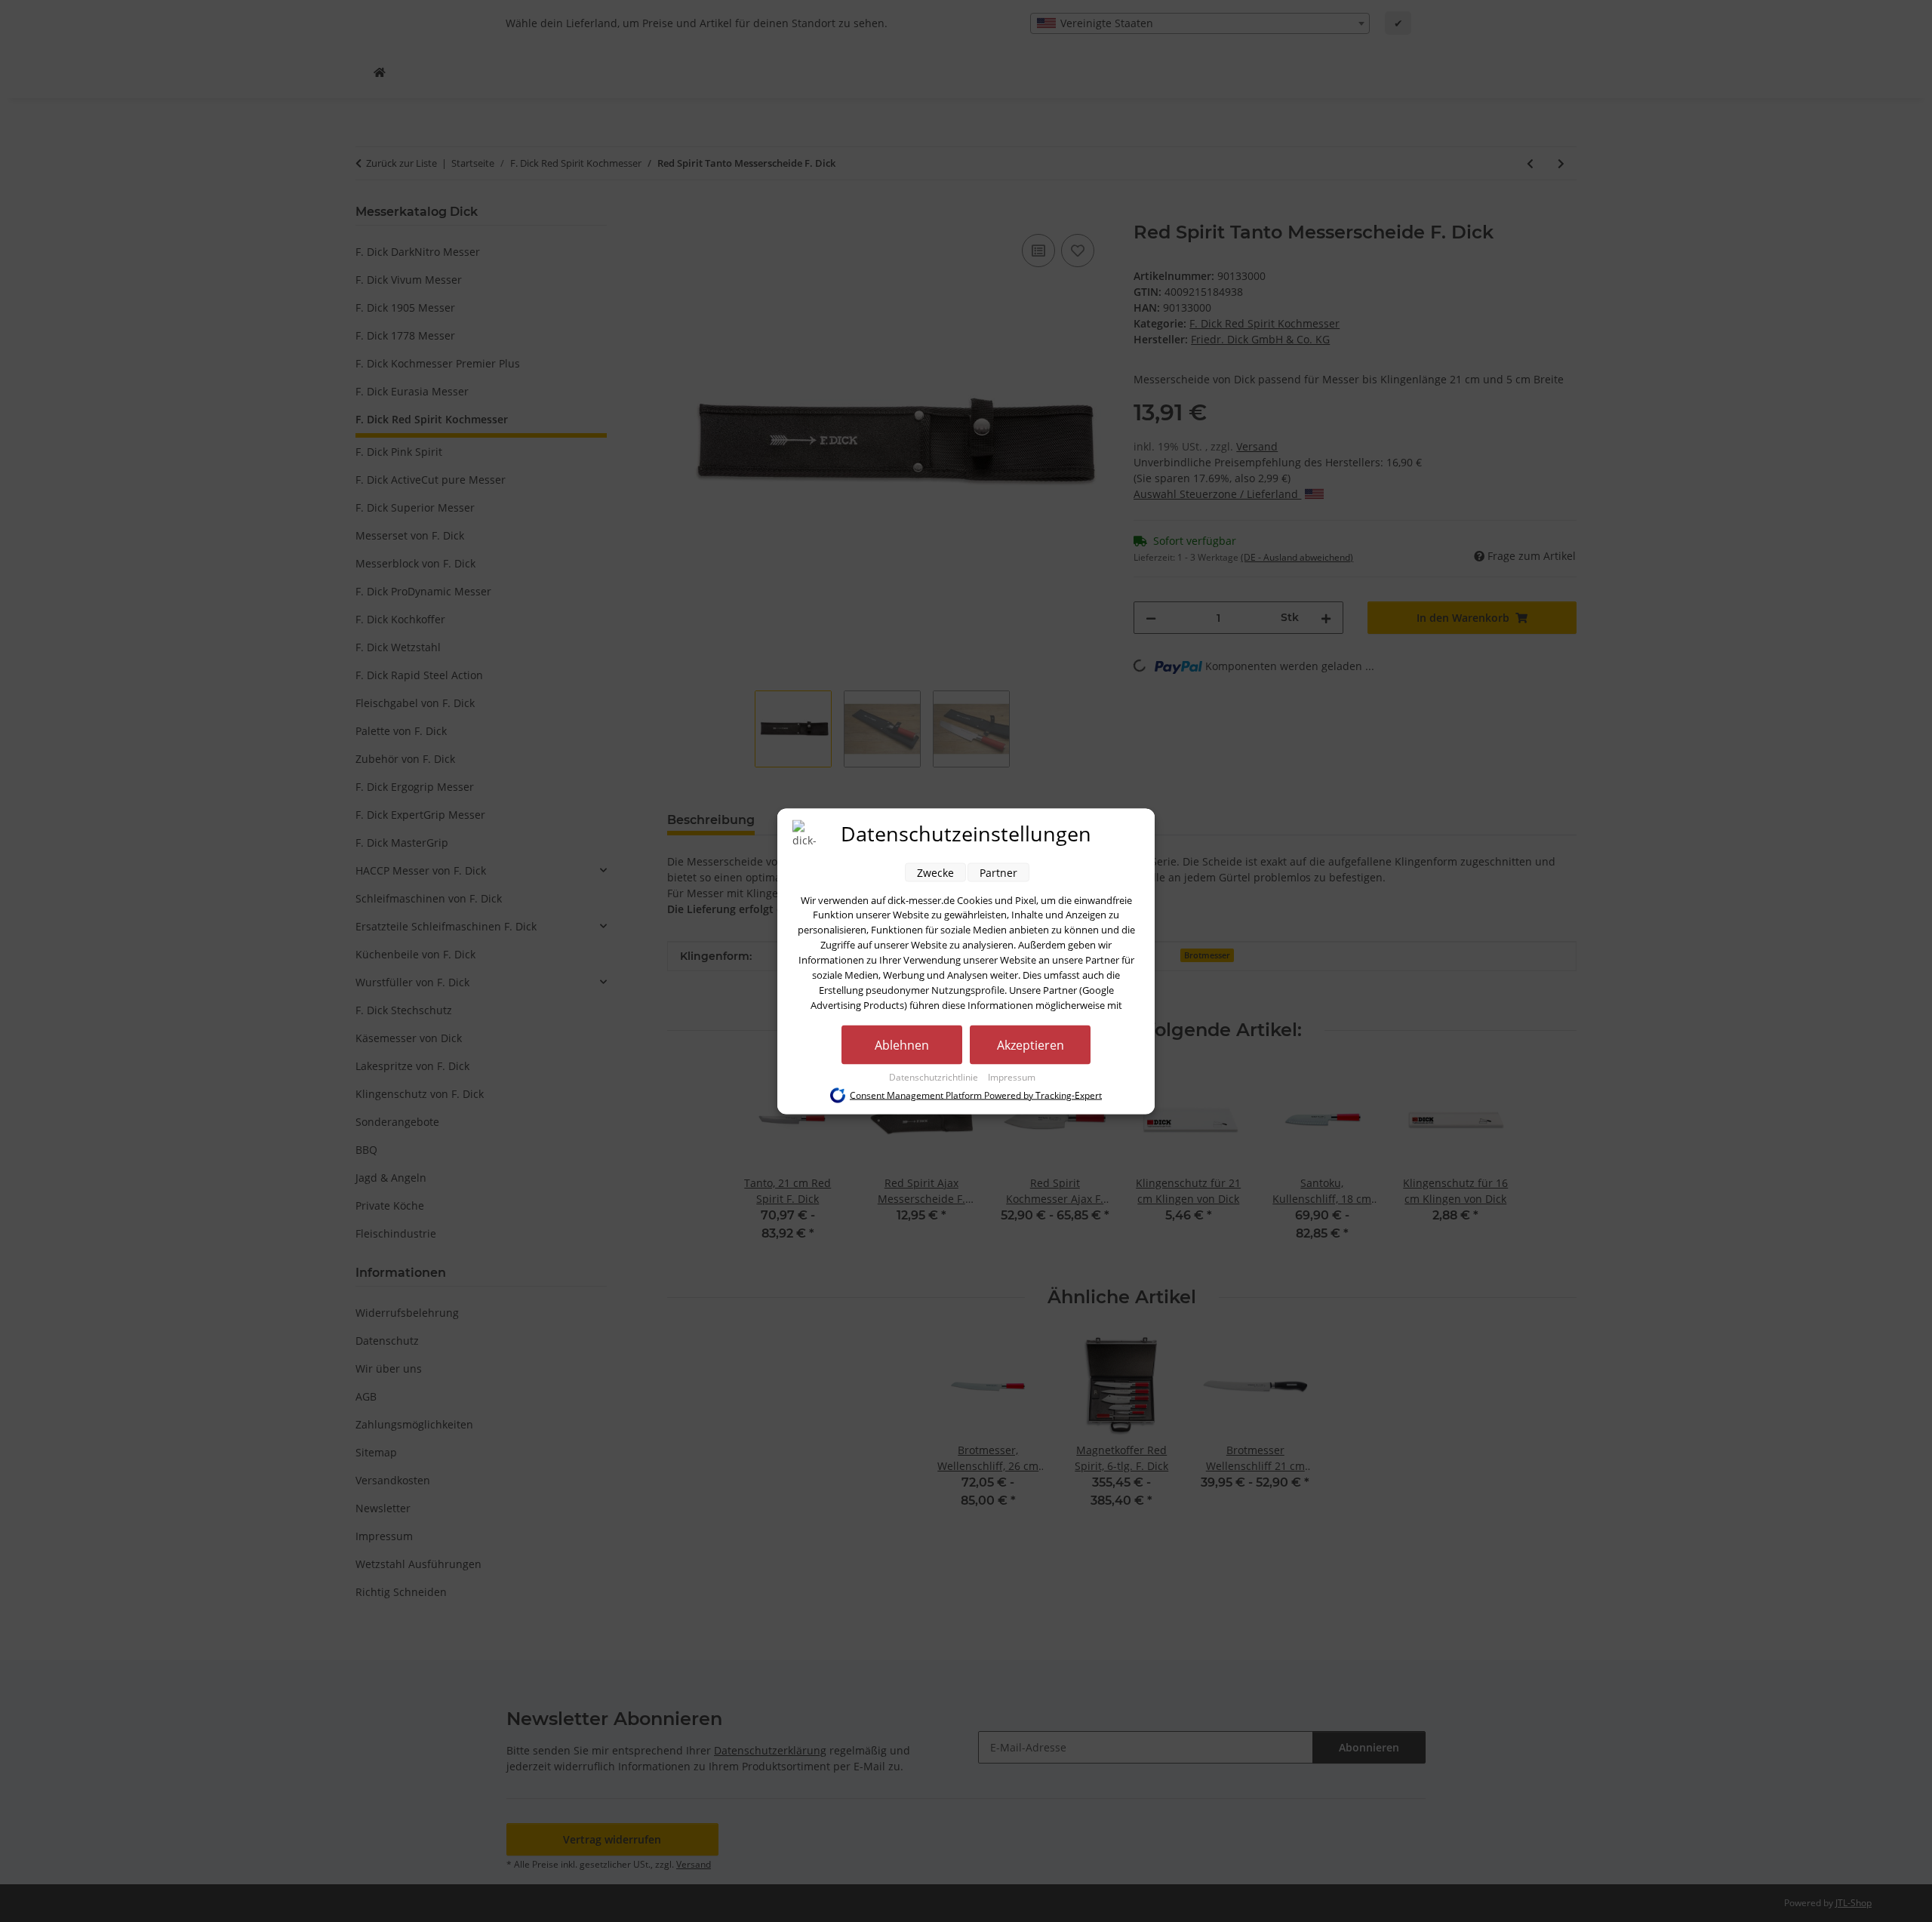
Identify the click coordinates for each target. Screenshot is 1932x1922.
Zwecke (935, 872)
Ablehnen (902, 1044)
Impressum (1012, 1076)
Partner (998, 872)
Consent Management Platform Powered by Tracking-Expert (976, 1095)
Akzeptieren (1031, 1044)
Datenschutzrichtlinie (935, 1076)
